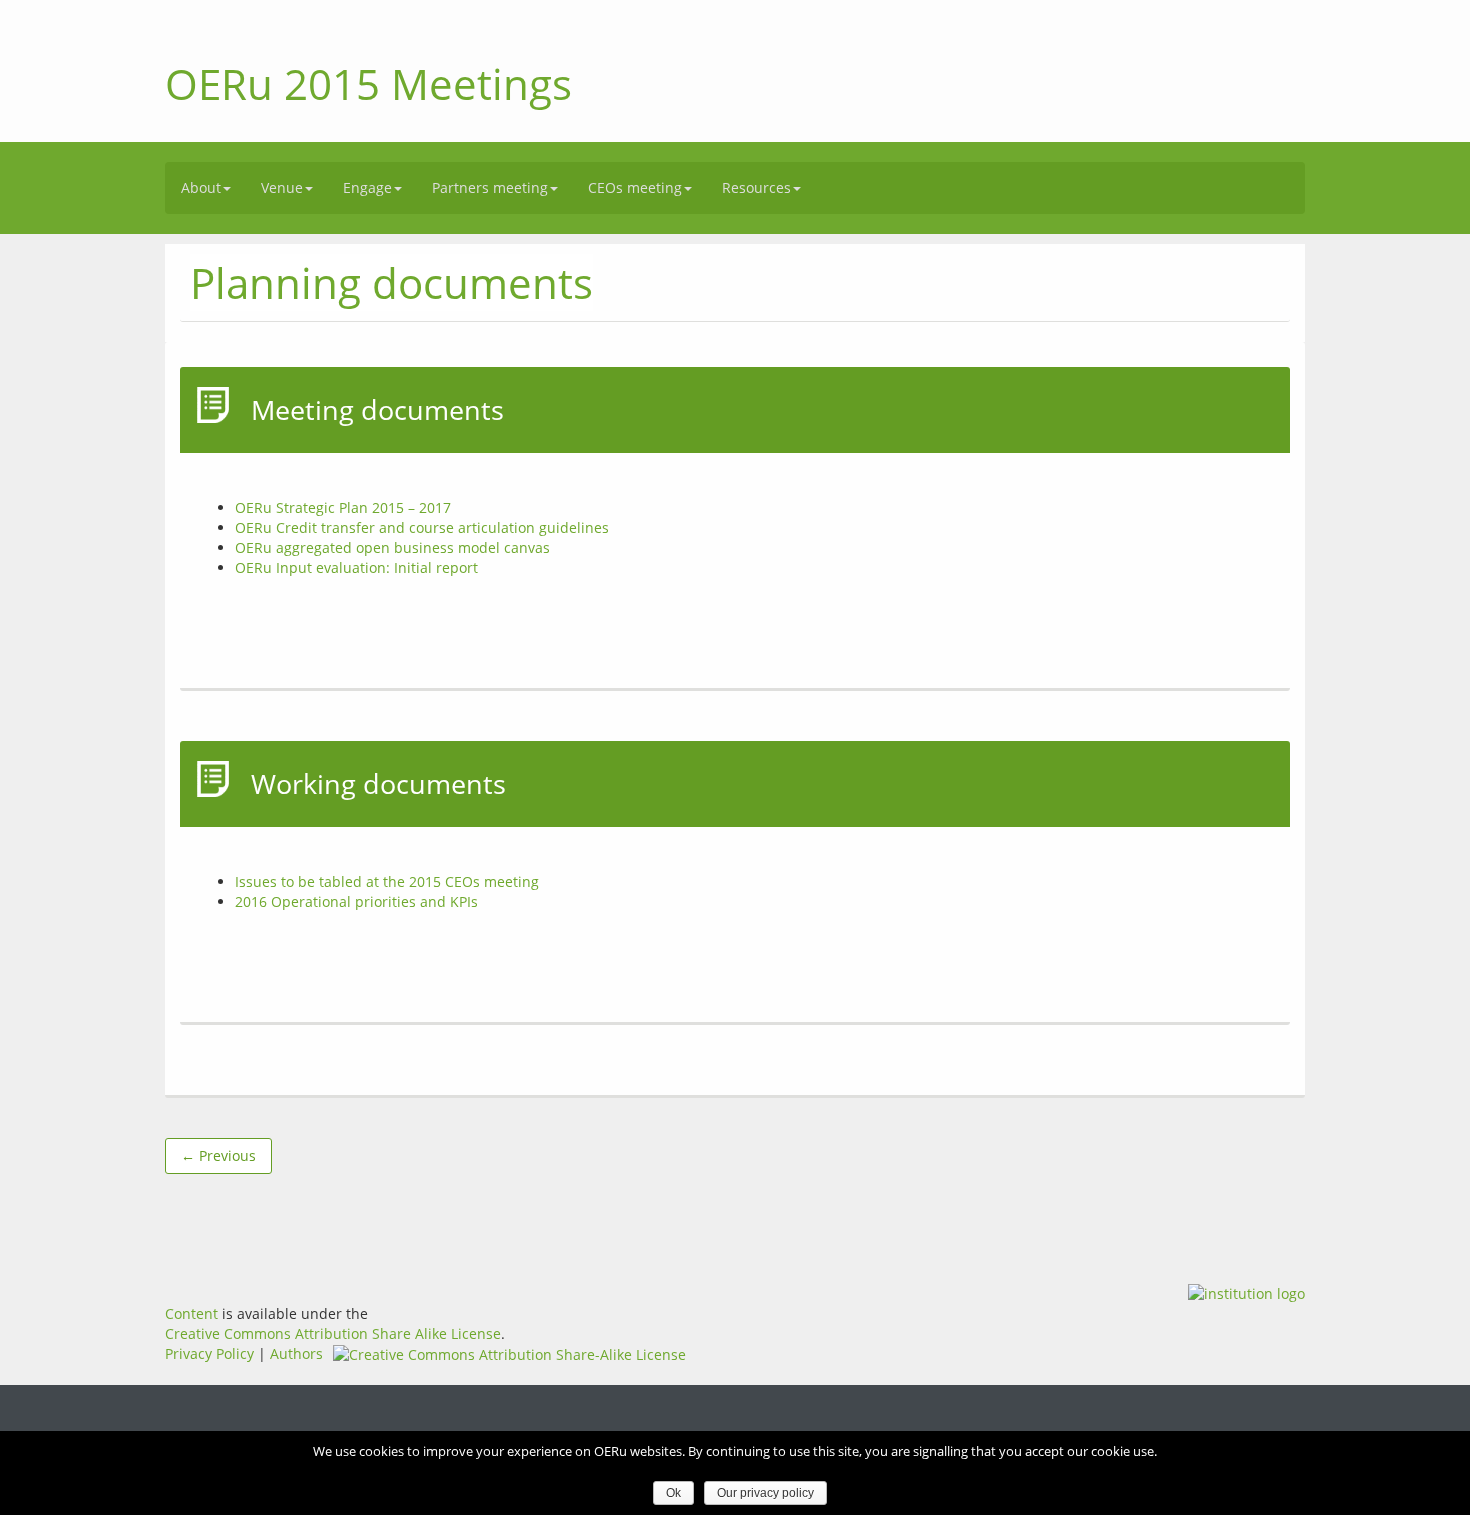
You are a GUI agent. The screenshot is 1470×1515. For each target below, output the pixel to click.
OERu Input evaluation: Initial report (356, 567)
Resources (756, 187)
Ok (673, 1493)
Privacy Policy (209, 1353)
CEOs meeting (635, 187)
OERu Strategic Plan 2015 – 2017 (343, 507)
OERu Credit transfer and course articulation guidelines (422, 527)
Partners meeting (490, 187)
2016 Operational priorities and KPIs (356, 901)
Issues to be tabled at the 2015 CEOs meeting (387, 881)
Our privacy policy (765, 1493)
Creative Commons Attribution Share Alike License (333, 1333)
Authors (296, 1353)
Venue (282, 187)
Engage (367, 187)
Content (191, 1313)
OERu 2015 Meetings (368, 83)
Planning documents (391, 282)
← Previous (218, 1155)
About (201, 187)
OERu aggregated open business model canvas (392, 547)
